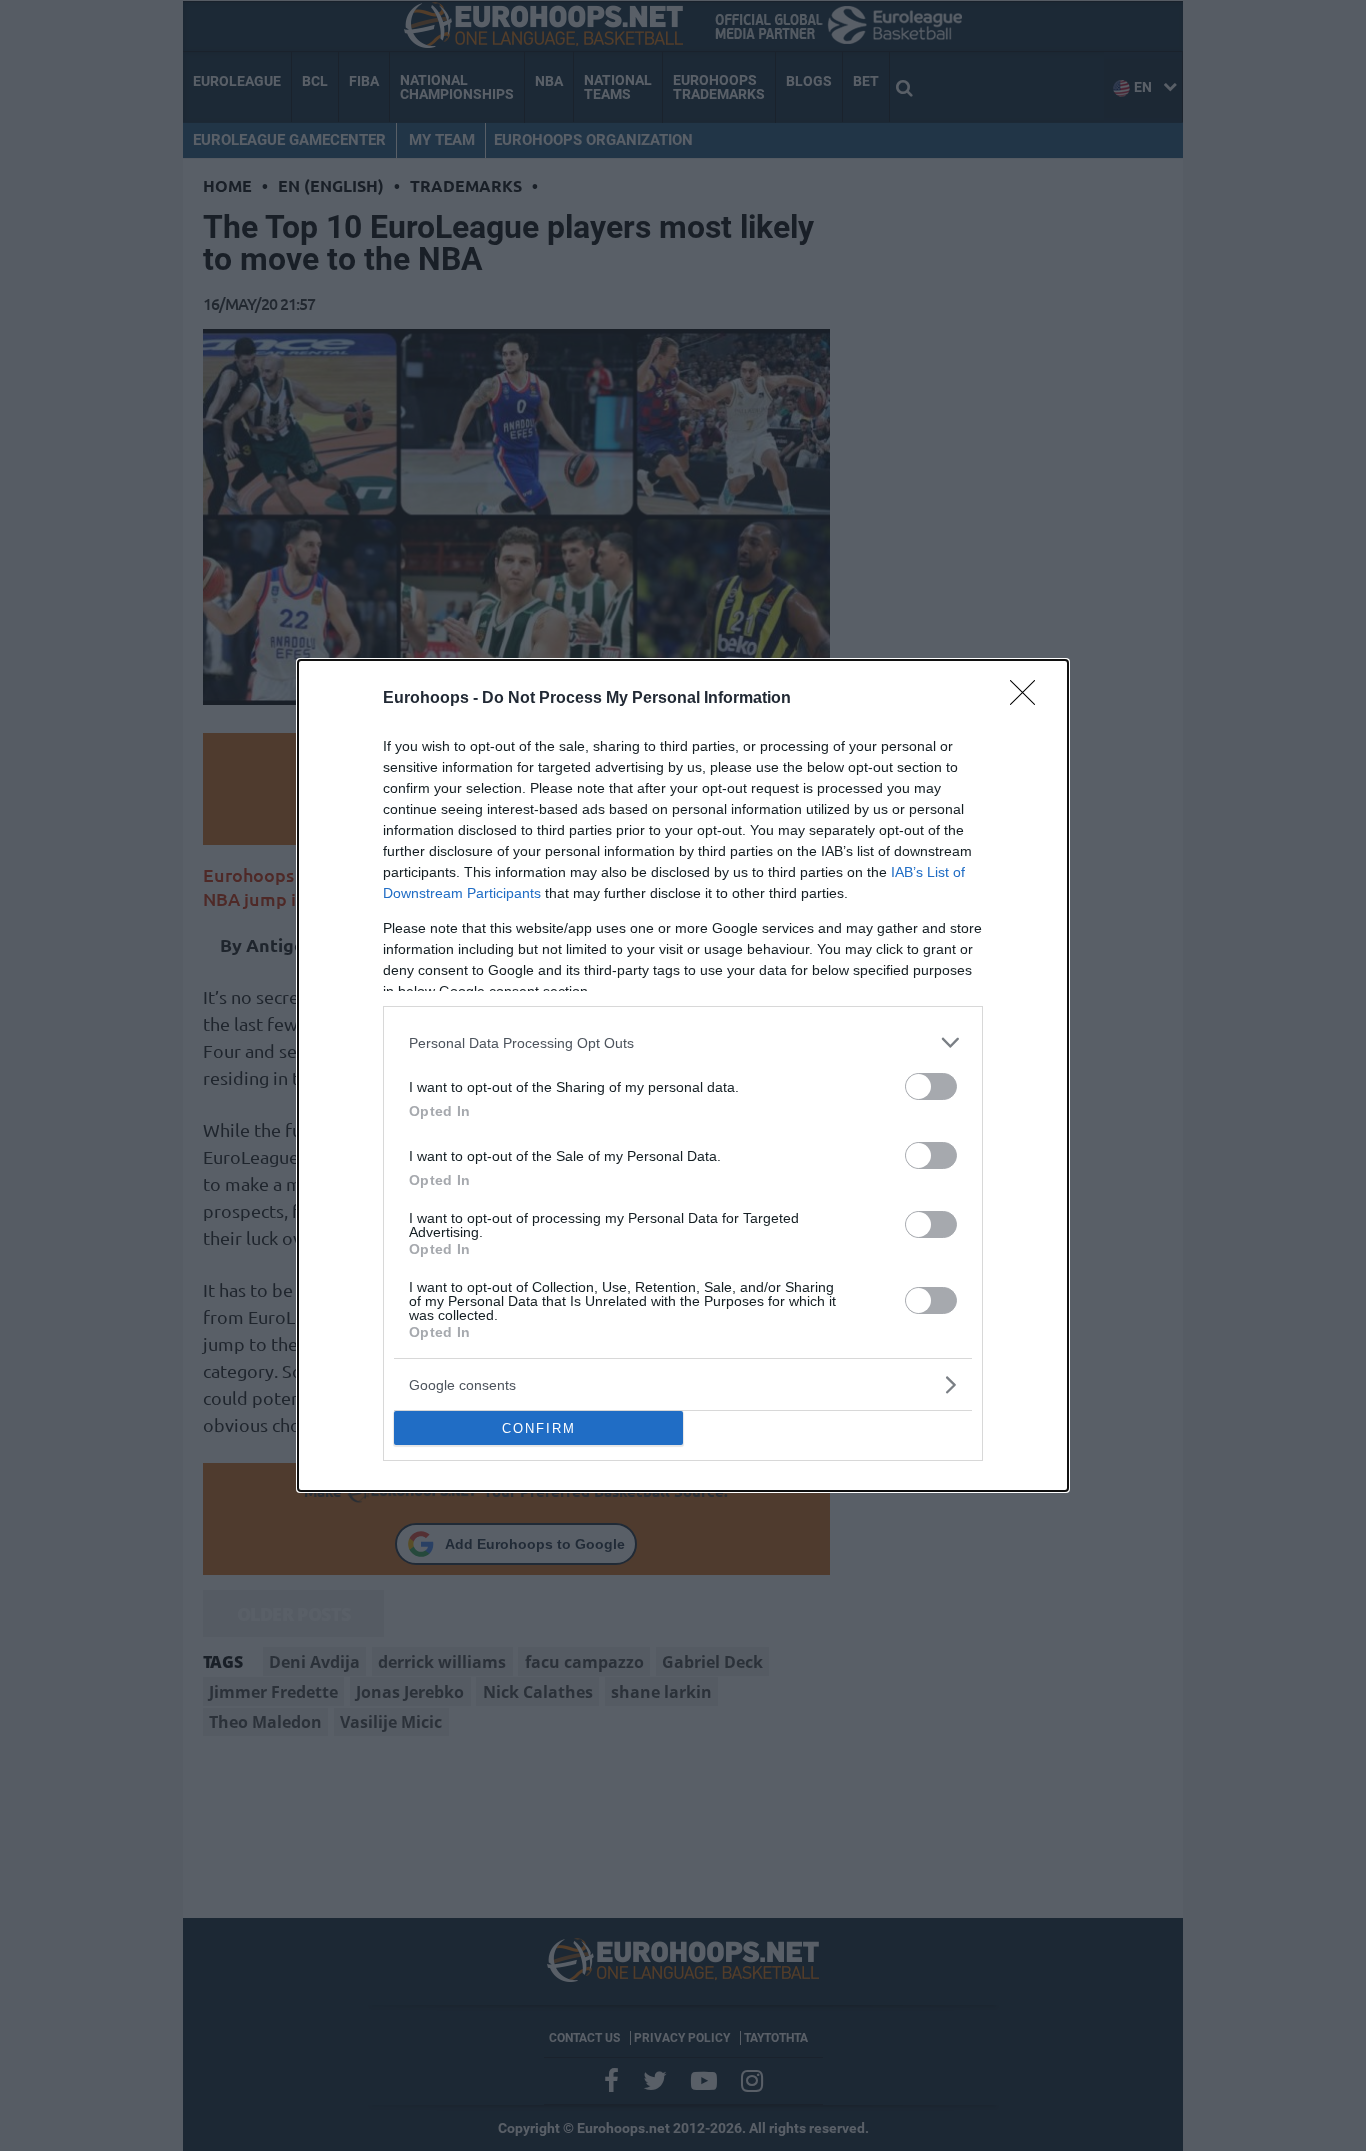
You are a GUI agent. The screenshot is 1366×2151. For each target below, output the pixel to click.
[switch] (931, 1086)
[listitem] (683, 1042)
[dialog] (683, 1075)
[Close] (1029, 699)
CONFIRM (539, 1428)
